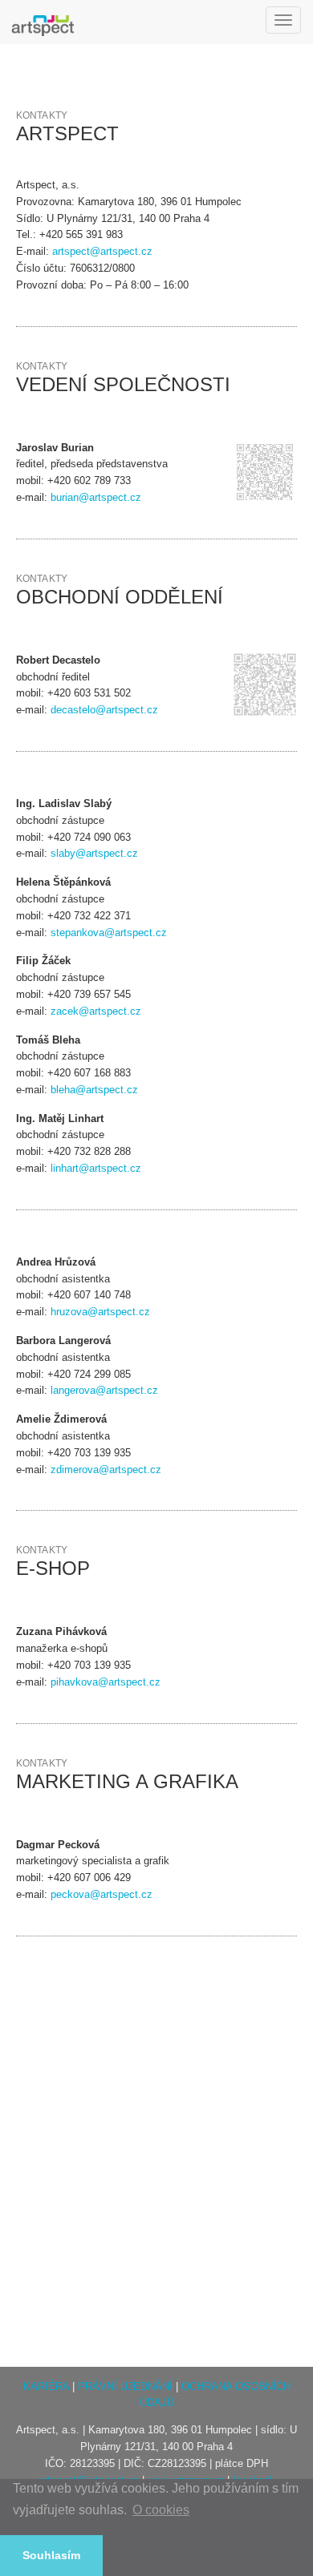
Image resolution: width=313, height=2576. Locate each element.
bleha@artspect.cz (94, 1090)
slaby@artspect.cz (94, 853)
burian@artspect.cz (96, 497)
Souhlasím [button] (51, 2555)
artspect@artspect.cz (102, 251)
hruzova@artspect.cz (100, 1312)
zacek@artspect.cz (96, 1011)
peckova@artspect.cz (102, 1894)
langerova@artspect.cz (104, 1390)
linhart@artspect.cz (96, 1168)
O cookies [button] (161, 2510)
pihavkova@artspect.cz (106, 1682)
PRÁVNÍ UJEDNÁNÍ (125, 2386)
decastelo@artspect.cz (104, 710)
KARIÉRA (46, 2386)
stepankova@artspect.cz (109, 933)
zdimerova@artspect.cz (106, 1470)
